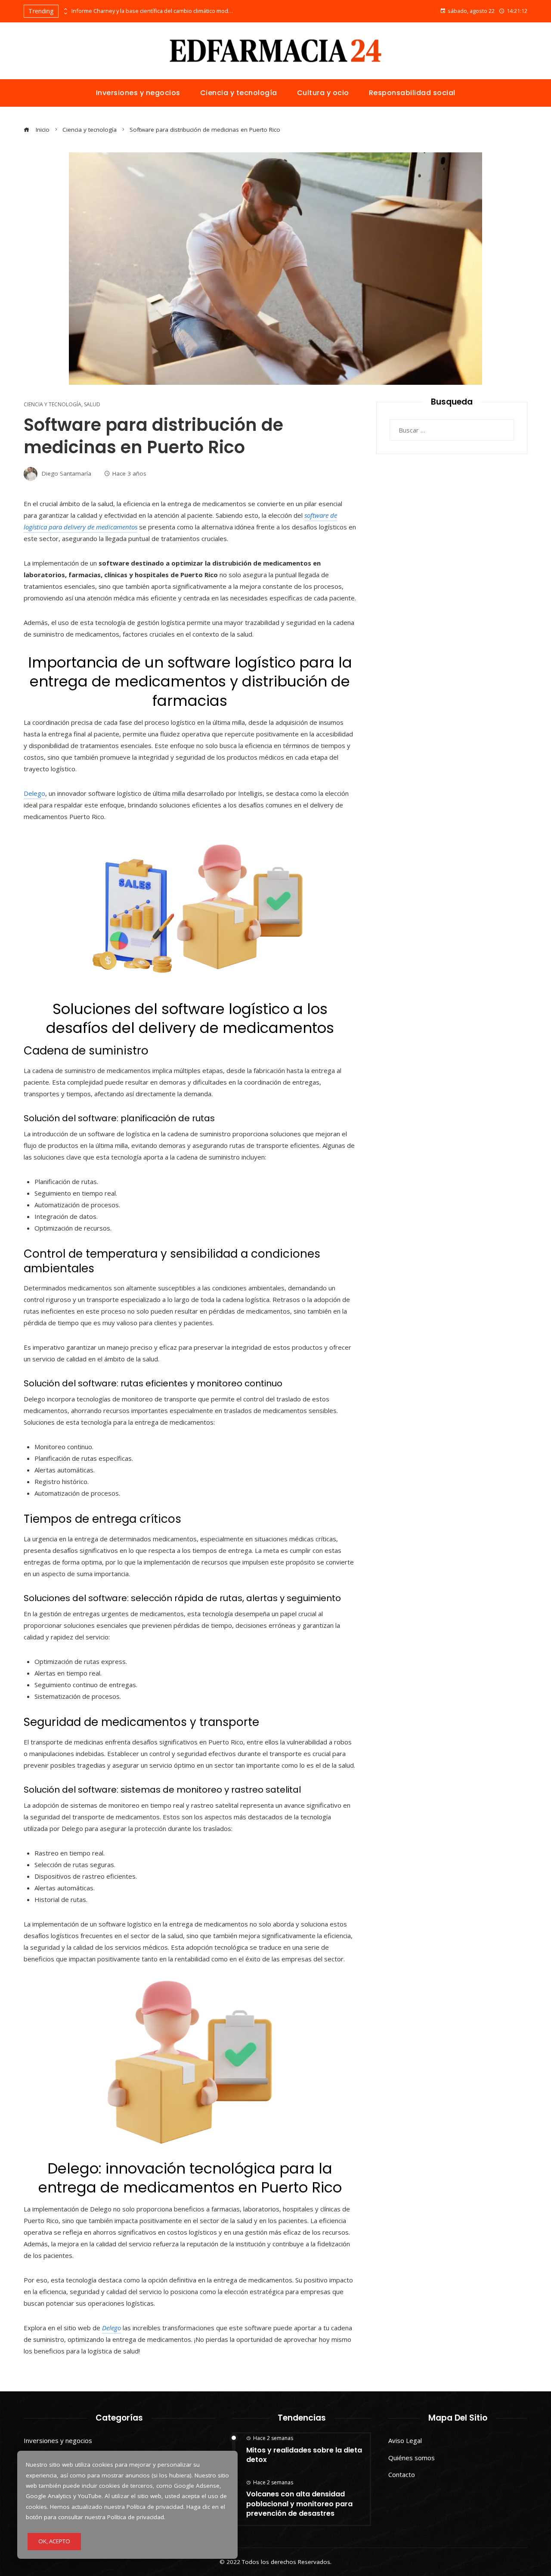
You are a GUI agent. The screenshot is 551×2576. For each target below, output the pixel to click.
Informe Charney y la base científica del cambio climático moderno (153, 11)
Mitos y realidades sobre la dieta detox (304, 2455)
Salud (92, 405)
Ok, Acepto (54, 2541)
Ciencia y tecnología (53, 405)
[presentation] (65, 9)
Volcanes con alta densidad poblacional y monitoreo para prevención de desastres (299, 2504)
